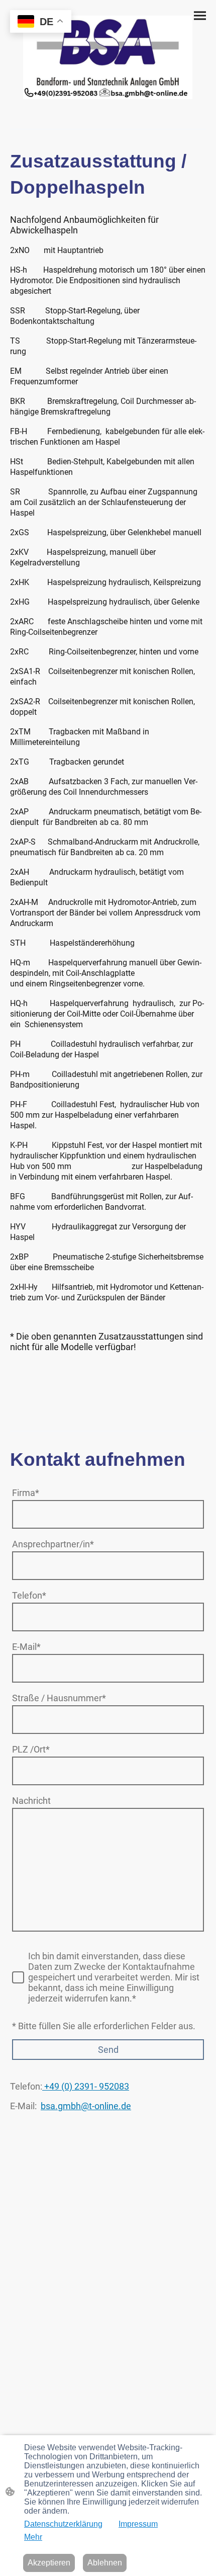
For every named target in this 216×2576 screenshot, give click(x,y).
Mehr (33, 2537)
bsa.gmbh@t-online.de (86, 2106)
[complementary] (41, 22)
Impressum (138, 2524)
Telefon (29, 1595)
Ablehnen (105, 2563)
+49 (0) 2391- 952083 (86, 2086)
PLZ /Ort (31, 1749)
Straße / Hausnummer (59, 1698)
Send (108, 2050)
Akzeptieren (49, 2563)
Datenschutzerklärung (63, 2524)
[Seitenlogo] (108, 57)
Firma (26, 1493)
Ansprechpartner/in (53, 1544)
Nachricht (31, 1801)
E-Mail (26, 1647)
